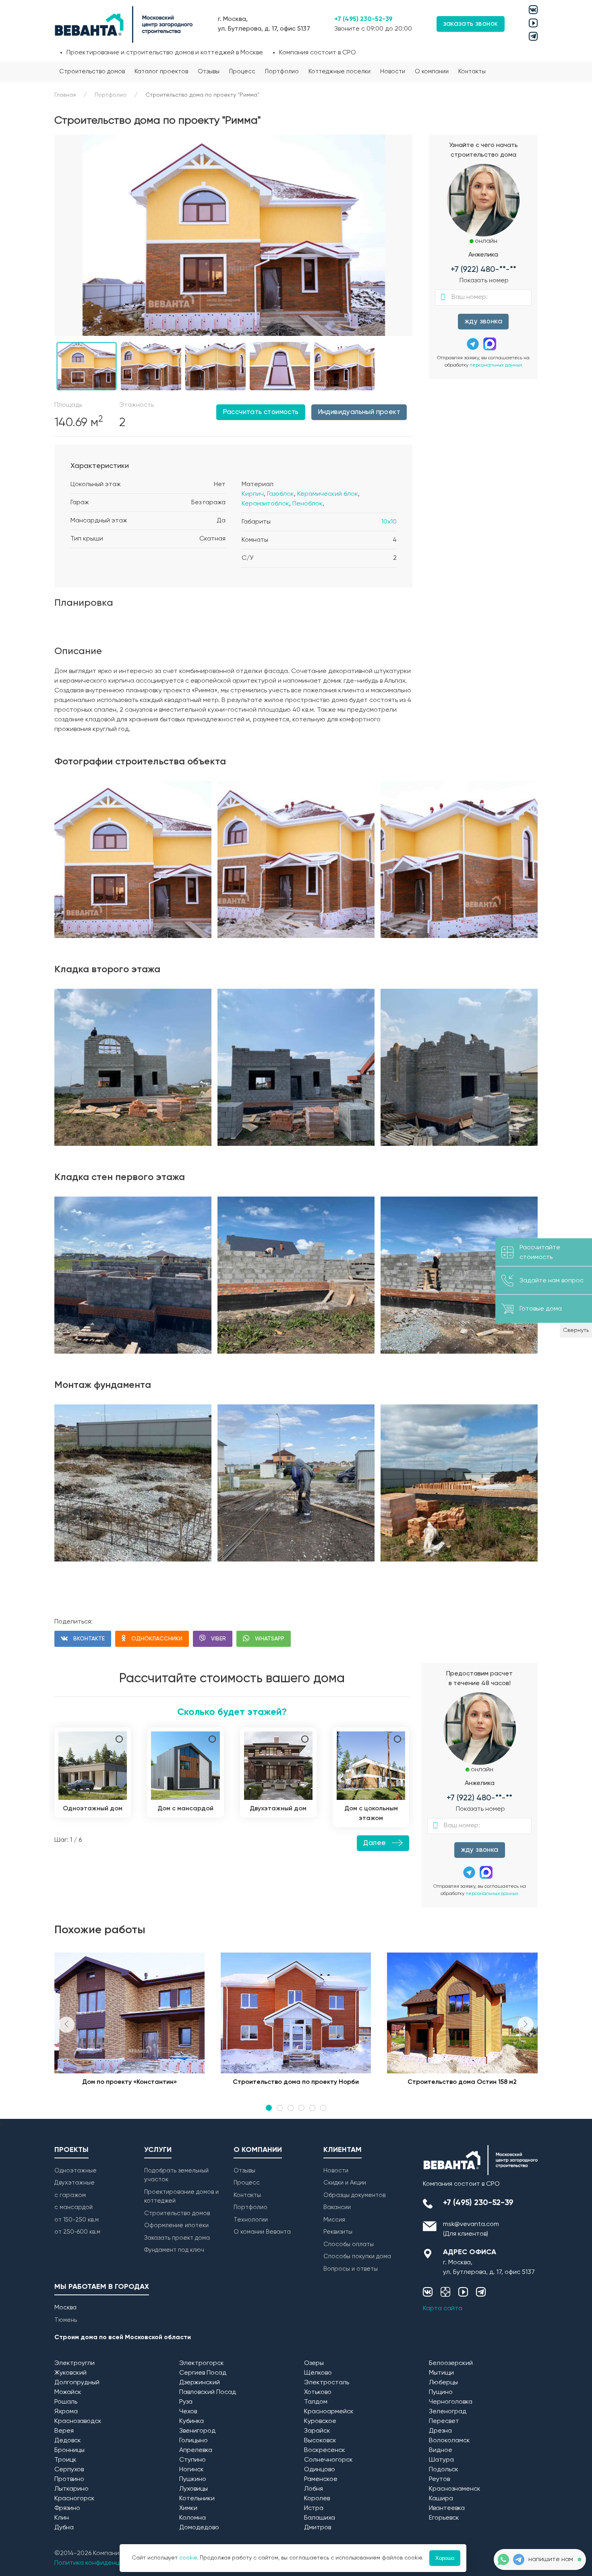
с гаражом (70, 2195)
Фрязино (67, 2508)
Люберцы (443, 2383)
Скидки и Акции (345, 2183)
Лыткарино (71, 2489)
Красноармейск (329, 2412)
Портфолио (282, 71)
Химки (188, 2508)
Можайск (68, 2392)
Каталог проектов (161, 71)
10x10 (389, 522)
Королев (317, 2499)
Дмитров (318, 2528)
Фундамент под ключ (174, 2250)
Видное (441, 2450)
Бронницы (69, 2450)
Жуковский (70, 2373)
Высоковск (320, 2441)
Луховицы (194, 2489)
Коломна (193, 2518)
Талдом (316, 2402)
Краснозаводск (78, 2421)
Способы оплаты (349, 2244)
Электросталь (327, 2383)
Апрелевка (196, 2450)
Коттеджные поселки (339, 71)
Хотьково (318, 2392)
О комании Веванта (262, 2232)
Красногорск (75, 2499)
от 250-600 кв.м (77, 2232)
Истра (314, 2508)
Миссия (334, 2220)
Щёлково (318, 2373)
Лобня (314, 2489)
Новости (393, 71)
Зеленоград (448, 2412)
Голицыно (194, 2441)
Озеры (314, 2363)
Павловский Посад (208, 2392)
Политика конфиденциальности (103, 2563)
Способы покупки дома (357, 2256)
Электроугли (75, 2363)
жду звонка (483, 322)
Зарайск (317, 2431)
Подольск (444, 2470)
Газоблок (280, 494)
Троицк (65, 2460)
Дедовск (68, 2441)
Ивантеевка (447, 2508)
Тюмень (66, 2320)
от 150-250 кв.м (77, 2220)
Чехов (188, 2412)
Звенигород (197, 2431)
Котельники (197, 2499)
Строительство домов (92, 71)
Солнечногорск (328, 2460)
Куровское (320, 2421)
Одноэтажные (76, 2171)
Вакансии (337, 2207)
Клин (62, 2518)
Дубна (64, 2528)
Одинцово (320, 2470)
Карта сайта (443, 2309)
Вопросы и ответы (351, 2269)
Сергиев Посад (203, 2373)
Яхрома (66, 2412)
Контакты (472, 71)
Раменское (321, 2479)
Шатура (441, 2460)
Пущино (441, 2392)
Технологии (251, 2220)
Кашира (441, 2499)
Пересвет (444, 2421)
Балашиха (320, 2518)
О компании (432, 71)
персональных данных (496, 365)
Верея (64, 2431)
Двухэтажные (75, 2183)
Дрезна (440, 2431)
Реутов (439, 2479)
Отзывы (209, 71)
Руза (186, 2402)
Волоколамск (449, 2441)
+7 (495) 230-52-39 (363, 19)
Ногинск (191, 2470)
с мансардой (73, 2207)
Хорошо (445, 2558)
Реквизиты (338, 2232)
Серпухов (69, 2470)
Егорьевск (444, 2518)
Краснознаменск (455, 2489)
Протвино (69, 2479)
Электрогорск (202, 2363)
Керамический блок (328, 494)
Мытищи (441, 2373)
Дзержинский (200, 2383)
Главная (65, 95)
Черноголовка (451, 2402)
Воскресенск (325, 2450)
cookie (188, 2558)
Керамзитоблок (265, 504)
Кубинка (191, 2421)
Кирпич (253, 494)
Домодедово (199, 2528)
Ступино (193, 2460)
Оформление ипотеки (176, 2225)
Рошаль (66, 2402)
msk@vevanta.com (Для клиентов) (471, 2229)
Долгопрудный (77, 2383)
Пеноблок (307, 504)
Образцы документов (354, 2195)
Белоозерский (451, 2363)
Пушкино (193, 2479)
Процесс (242, 71)
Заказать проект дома (177, 2238)
